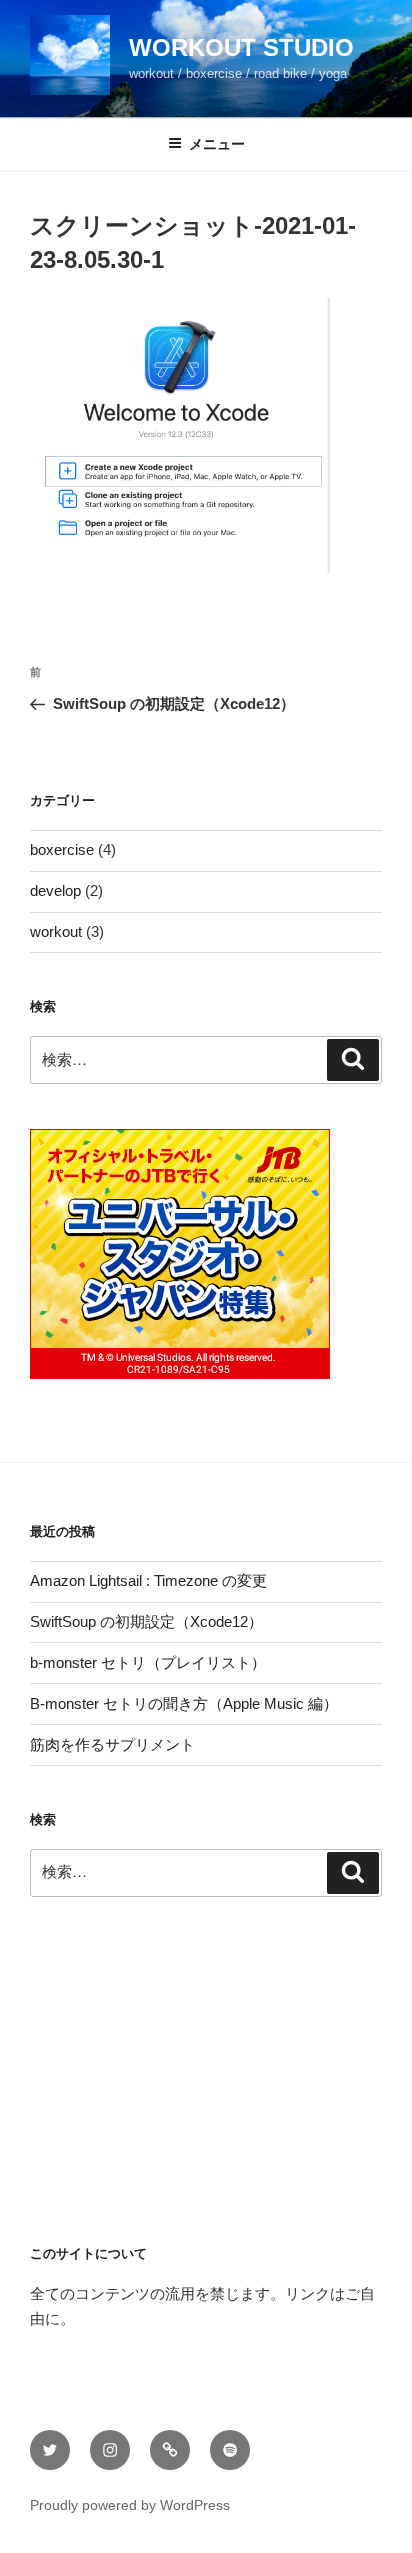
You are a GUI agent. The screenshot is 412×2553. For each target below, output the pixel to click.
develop (55, 890)
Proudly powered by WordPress (130, 2505)
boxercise (62, 849)
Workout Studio (241, 47)
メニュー (217, 144)
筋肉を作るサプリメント (112, 1744)
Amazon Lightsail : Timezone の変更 (148, 1580)
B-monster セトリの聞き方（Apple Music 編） (184, 1703)
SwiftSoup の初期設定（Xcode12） (146, 1621)
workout (56, 931)
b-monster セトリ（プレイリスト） (148, 1662)
